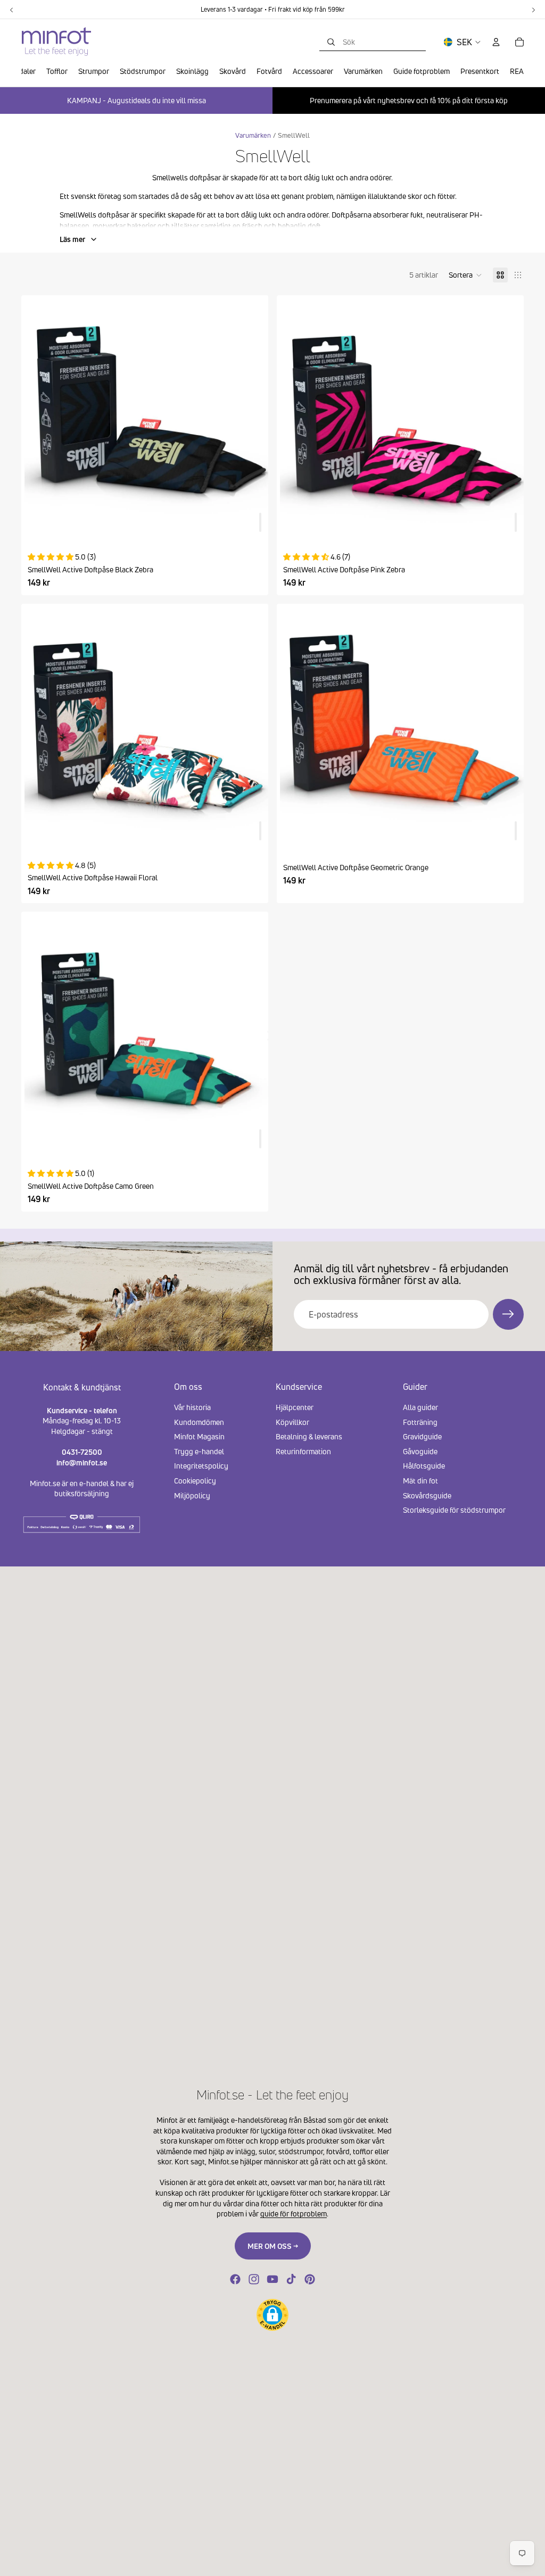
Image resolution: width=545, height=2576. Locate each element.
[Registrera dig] (508, 1314)
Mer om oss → (273, 2246)
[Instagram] (254, 2279)
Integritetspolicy (201, 1466)
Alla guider (420, 1407)
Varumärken (253, 135)
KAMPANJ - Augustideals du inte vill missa (137, 100)
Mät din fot (420, 1481)
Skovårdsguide (427, 1495)
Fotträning (420, 1422)
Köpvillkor (292, 1422)
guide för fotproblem (294, 2214)
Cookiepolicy (195, 1481)
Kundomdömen (199, 1422)
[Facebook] (235, 2279)
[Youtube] (272, 2279)
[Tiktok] (291, 2279)
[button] (465, 275)
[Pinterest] (310, 2279)
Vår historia (192, 1407)
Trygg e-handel (199, 1451)
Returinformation (303, 1451)
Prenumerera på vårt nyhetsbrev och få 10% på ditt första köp (409, 100)
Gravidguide (422, 1436)
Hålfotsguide (424, 1466)
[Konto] (496, 42)
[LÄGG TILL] (260, 522)
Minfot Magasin (199, 1436)
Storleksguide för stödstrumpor (454, 1510)
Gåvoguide (420, 1451)
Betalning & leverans (309, 1436)
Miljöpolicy (192, 1495)
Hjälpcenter (295, 1407)
